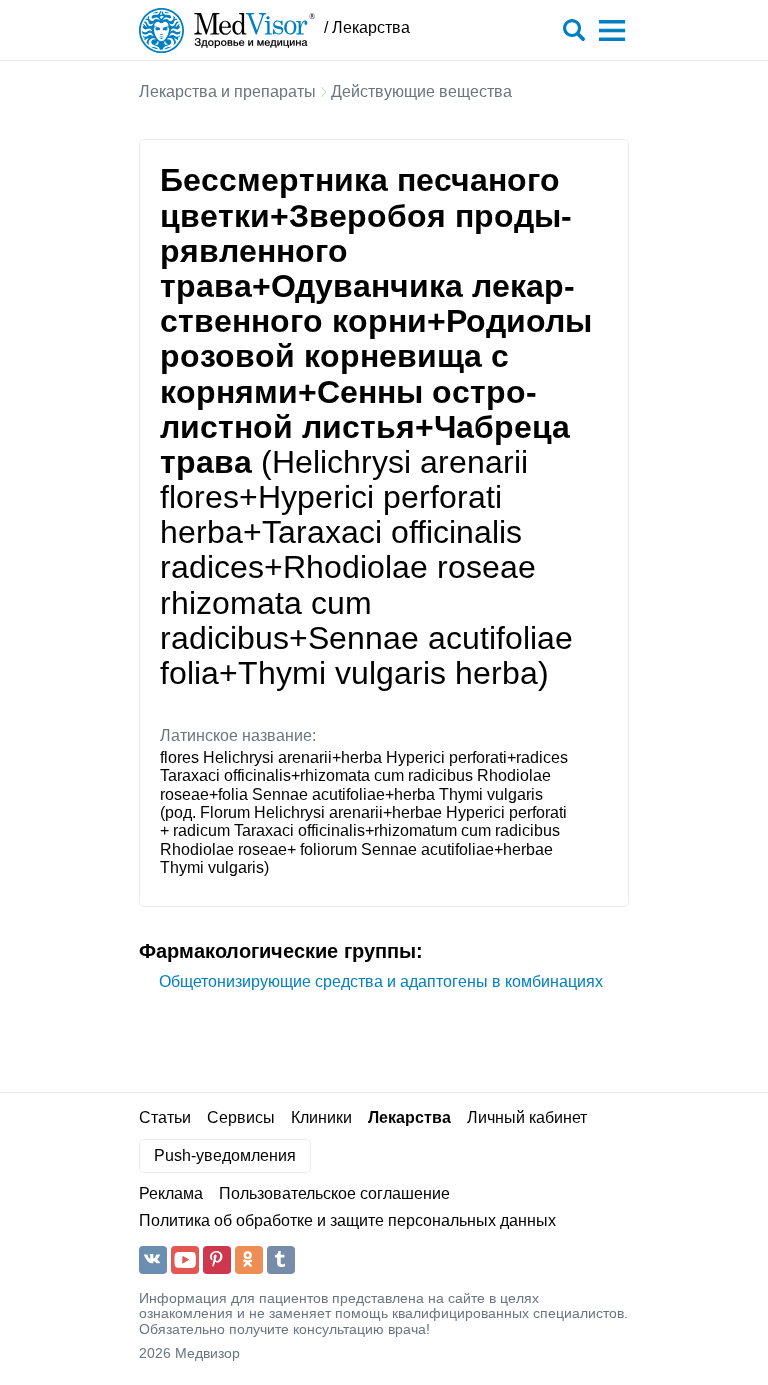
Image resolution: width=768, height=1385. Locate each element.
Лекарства (409, 1117)
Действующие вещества (421, 91)
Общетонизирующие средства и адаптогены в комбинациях (381, 981)
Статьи (165, 1117)
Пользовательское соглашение (334, 1193)
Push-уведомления (225, 1155)
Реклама (171, 1193)
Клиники (321, 1117)
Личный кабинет (527, 1117)
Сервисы (241, 1117)
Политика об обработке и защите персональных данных (347, 1220)
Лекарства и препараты (227, 91)
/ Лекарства (367, 27)
